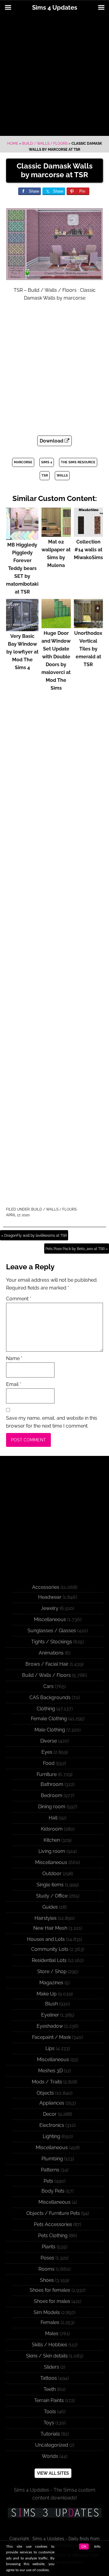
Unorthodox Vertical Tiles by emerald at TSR (88, 649)
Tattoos (49, 2378)
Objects (45, 2093)
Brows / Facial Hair (47, 1664)
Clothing (46, 1709)
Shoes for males (52, 2301)
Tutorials (50, 2434)
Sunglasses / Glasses (52, 1631)
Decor (50, 2114)
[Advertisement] (54, 76)
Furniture (47, 1774)
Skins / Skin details (47, 2356)
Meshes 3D (50, 2071)
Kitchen (52, 1840)
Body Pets (53, 2191)
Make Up (47, 1994)
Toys (49, 2423)
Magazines (51, 1983)
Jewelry (50, 1608)
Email (14, 1384)
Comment (19, 1299)
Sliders (51, 2367)
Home (13, 143)
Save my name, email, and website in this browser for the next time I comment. (52, 1422)
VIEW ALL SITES (53, 2473)
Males (52, 2334)
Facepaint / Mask (51, 2037)
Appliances (52, 2103)
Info (97, 2546)
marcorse (23, 462)
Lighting (51, 2136)
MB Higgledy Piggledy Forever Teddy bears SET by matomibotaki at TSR (22, 568)
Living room (52, 1851)
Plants (49, 2247)
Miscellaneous (50, 1619)
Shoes (47, 2280)
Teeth (50, 2389)
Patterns (50, 2170)
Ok (84, 2546)
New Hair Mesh (50, 1928)
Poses (47, 2258)
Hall (53, 1818)
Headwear (50, 1597)
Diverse (49, 1741)
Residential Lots (49, 1960)
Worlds (50, 2456)
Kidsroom (52, 1829)
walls (62, 476)
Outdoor (52, 1874)
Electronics (52, 2125)
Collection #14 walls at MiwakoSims (88, 550)
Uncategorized (52, 2445)
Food (49, 1763)
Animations (51, 1653)
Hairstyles (46, 1918)
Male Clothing (50, 1730)
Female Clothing (49, 1719)
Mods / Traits (47, 2082)
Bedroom (52, 1795)
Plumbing (52, 2159)
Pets (48, 2181)
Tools (50, 2412)
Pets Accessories (53, 2224)
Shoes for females (50, 2290)
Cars (48, 1686)
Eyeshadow (50, 2026)
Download (52, 441)
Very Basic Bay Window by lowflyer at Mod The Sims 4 (22, 652)
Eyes (47, 1752)
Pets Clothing (53, 2236)
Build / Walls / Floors (45, 143)
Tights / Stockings (52, 1642)
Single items (50, 1885)
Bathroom (52, 1784)
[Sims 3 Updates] (54, 2513)
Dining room (52, 1807)
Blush (51, 2004)
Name (14, 1358)
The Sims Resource (78, 462)
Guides (50, 1907)
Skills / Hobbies (50, 2345)
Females (50, 2322)
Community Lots (50, 1949)
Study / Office (52, 1896)
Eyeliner (50, 2015)
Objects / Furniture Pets (53, 2213)
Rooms (46, 2269)
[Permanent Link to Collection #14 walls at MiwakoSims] (89, 534)
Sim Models (47, 2312)
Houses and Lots (46, 1939)
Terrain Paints (49, 2400)
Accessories (46, 1587)
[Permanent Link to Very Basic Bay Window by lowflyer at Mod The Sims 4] (22, 628)
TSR (45, 476)
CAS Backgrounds (50, 1697)
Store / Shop (52, 1971)
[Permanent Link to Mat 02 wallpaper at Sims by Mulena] (56, 534)
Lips (50, 2048)
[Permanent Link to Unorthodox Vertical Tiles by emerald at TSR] (89, 625)
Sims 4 (47, 462)
